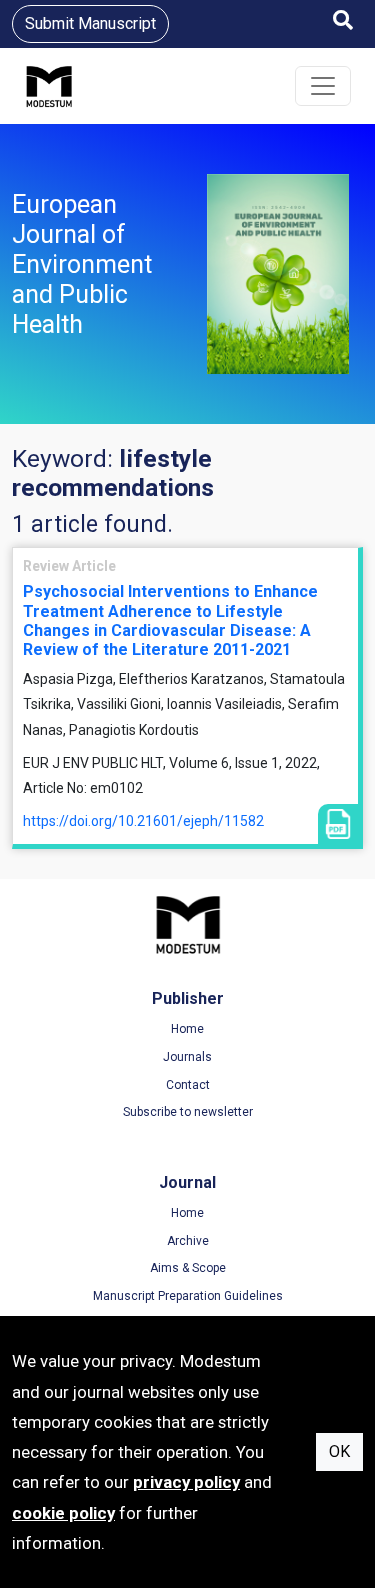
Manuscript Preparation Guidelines (188, 1296)
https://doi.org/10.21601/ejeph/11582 (143, 821)
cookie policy (63, 1513)
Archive (188, 1241)
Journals (187, 1057)
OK (339, 1451)
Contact (188, 1085)
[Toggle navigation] (323, 86)
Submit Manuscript (90, 23)
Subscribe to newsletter (188, 1112)
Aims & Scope (188, 1268)
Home (187, 1029)
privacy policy (186, 1482)
